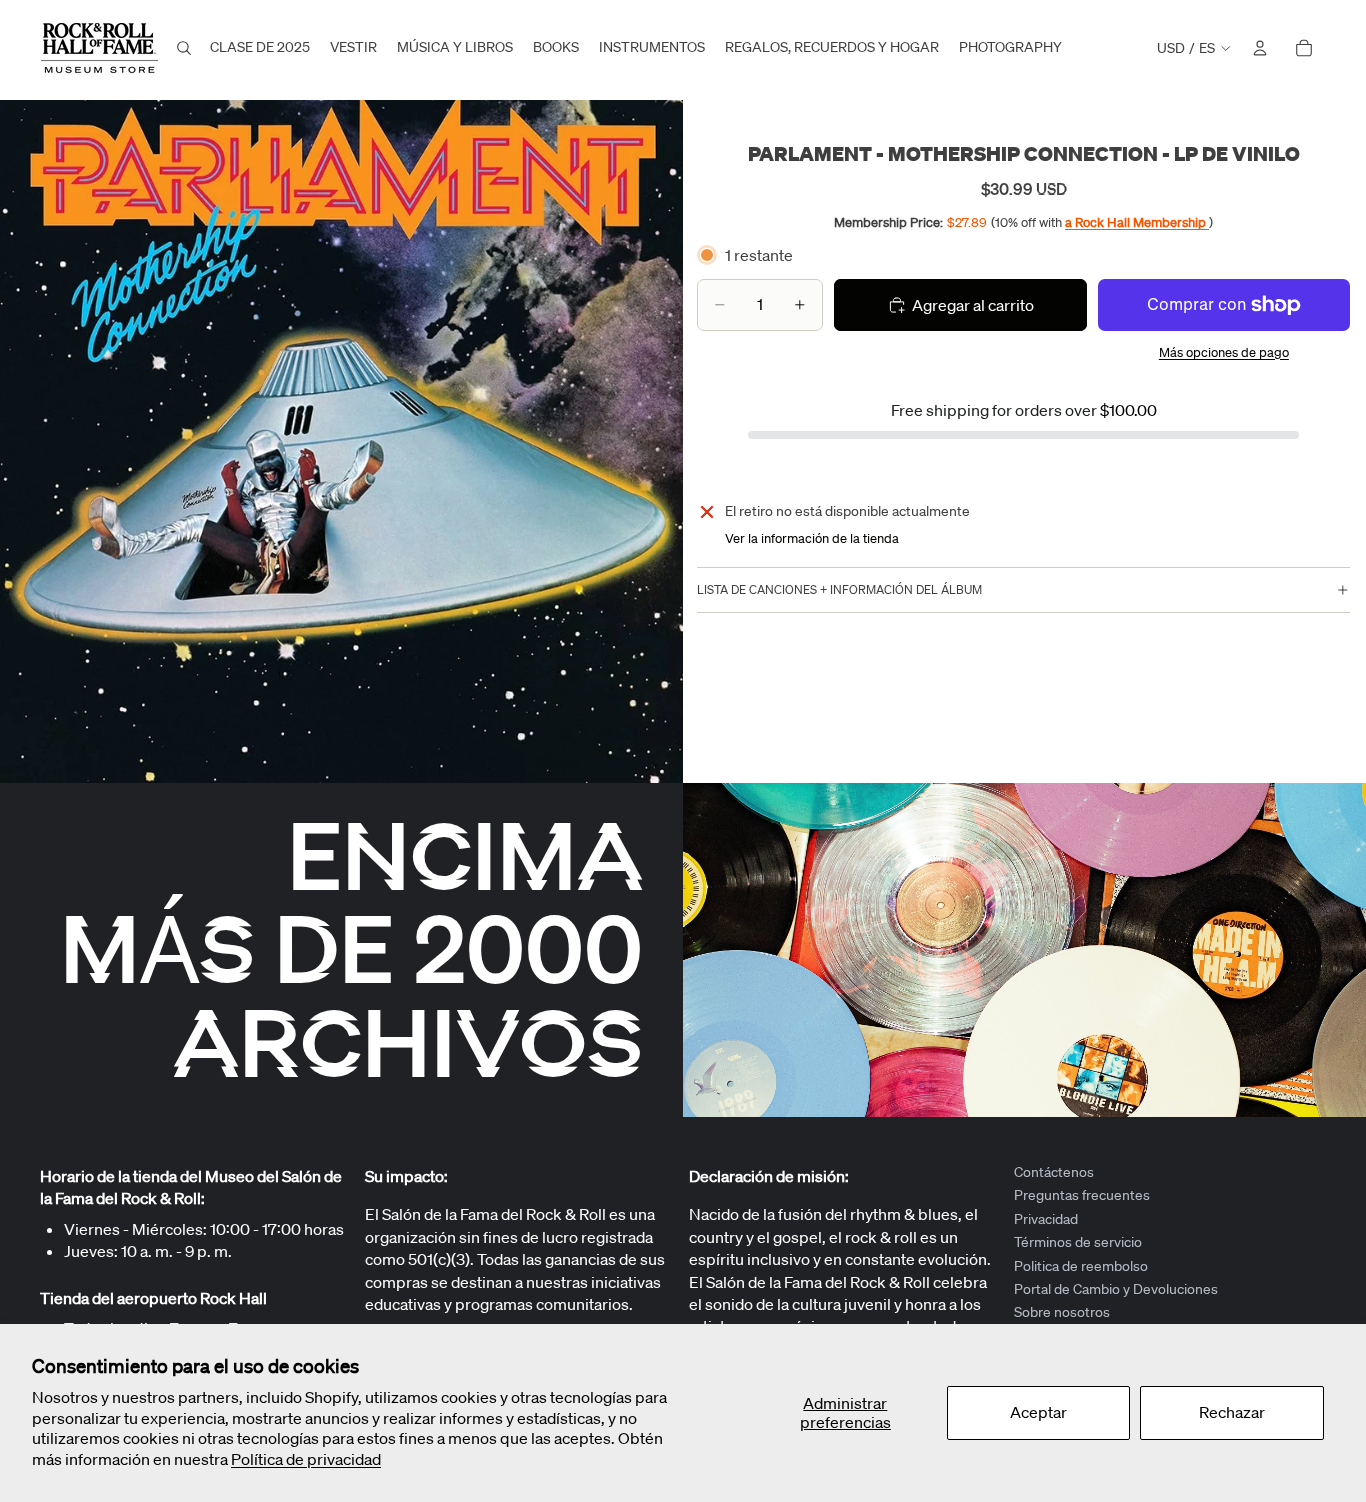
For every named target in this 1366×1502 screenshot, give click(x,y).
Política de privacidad (306, 1459)
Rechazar (1232, 1412)
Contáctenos (1054, 1172)
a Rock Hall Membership (1137, 222)
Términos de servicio (1078, 1242)
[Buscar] (184, 48)
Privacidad (1046, 1219)
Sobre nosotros (1062, 1312)
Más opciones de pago (1224, 352)
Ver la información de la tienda (812, 538)
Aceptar (1038, 1412)
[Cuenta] (1260, 48)
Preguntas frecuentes (1082, 1195)
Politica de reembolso (1081, 1265)
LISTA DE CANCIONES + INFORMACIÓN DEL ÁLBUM (839, 589)
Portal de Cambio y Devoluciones (1116, 1289)
